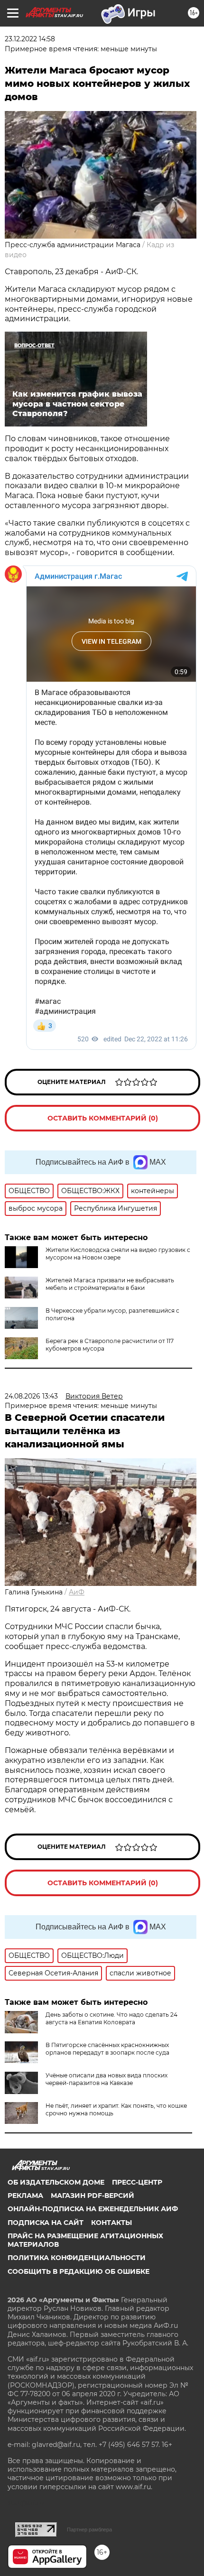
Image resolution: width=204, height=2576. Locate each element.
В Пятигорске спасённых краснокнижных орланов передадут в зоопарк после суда (107, 2049)
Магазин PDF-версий (93, 2196)
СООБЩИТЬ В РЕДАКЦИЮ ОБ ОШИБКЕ (79, 2271)
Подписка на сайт (46, 2223)
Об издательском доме (56, 2182)
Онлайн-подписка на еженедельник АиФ (93, 2209)
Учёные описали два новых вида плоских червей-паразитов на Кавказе (107, 2079)
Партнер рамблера (89, 2530)
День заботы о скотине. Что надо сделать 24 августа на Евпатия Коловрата (111, 2018)
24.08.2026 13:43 (31, 1396)
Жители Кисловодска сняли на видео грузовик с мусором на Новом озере (118, 1254)
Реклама (25, 2196)
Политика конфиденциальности (77, 2258)
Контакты (111, 2223)
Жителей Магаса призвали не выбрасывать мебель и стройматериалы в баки (110, 1284)
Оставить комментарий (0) (103, 1118)
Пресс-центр (137, 2182)
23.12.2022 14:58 (30, 39)
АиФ (77, 1592)
